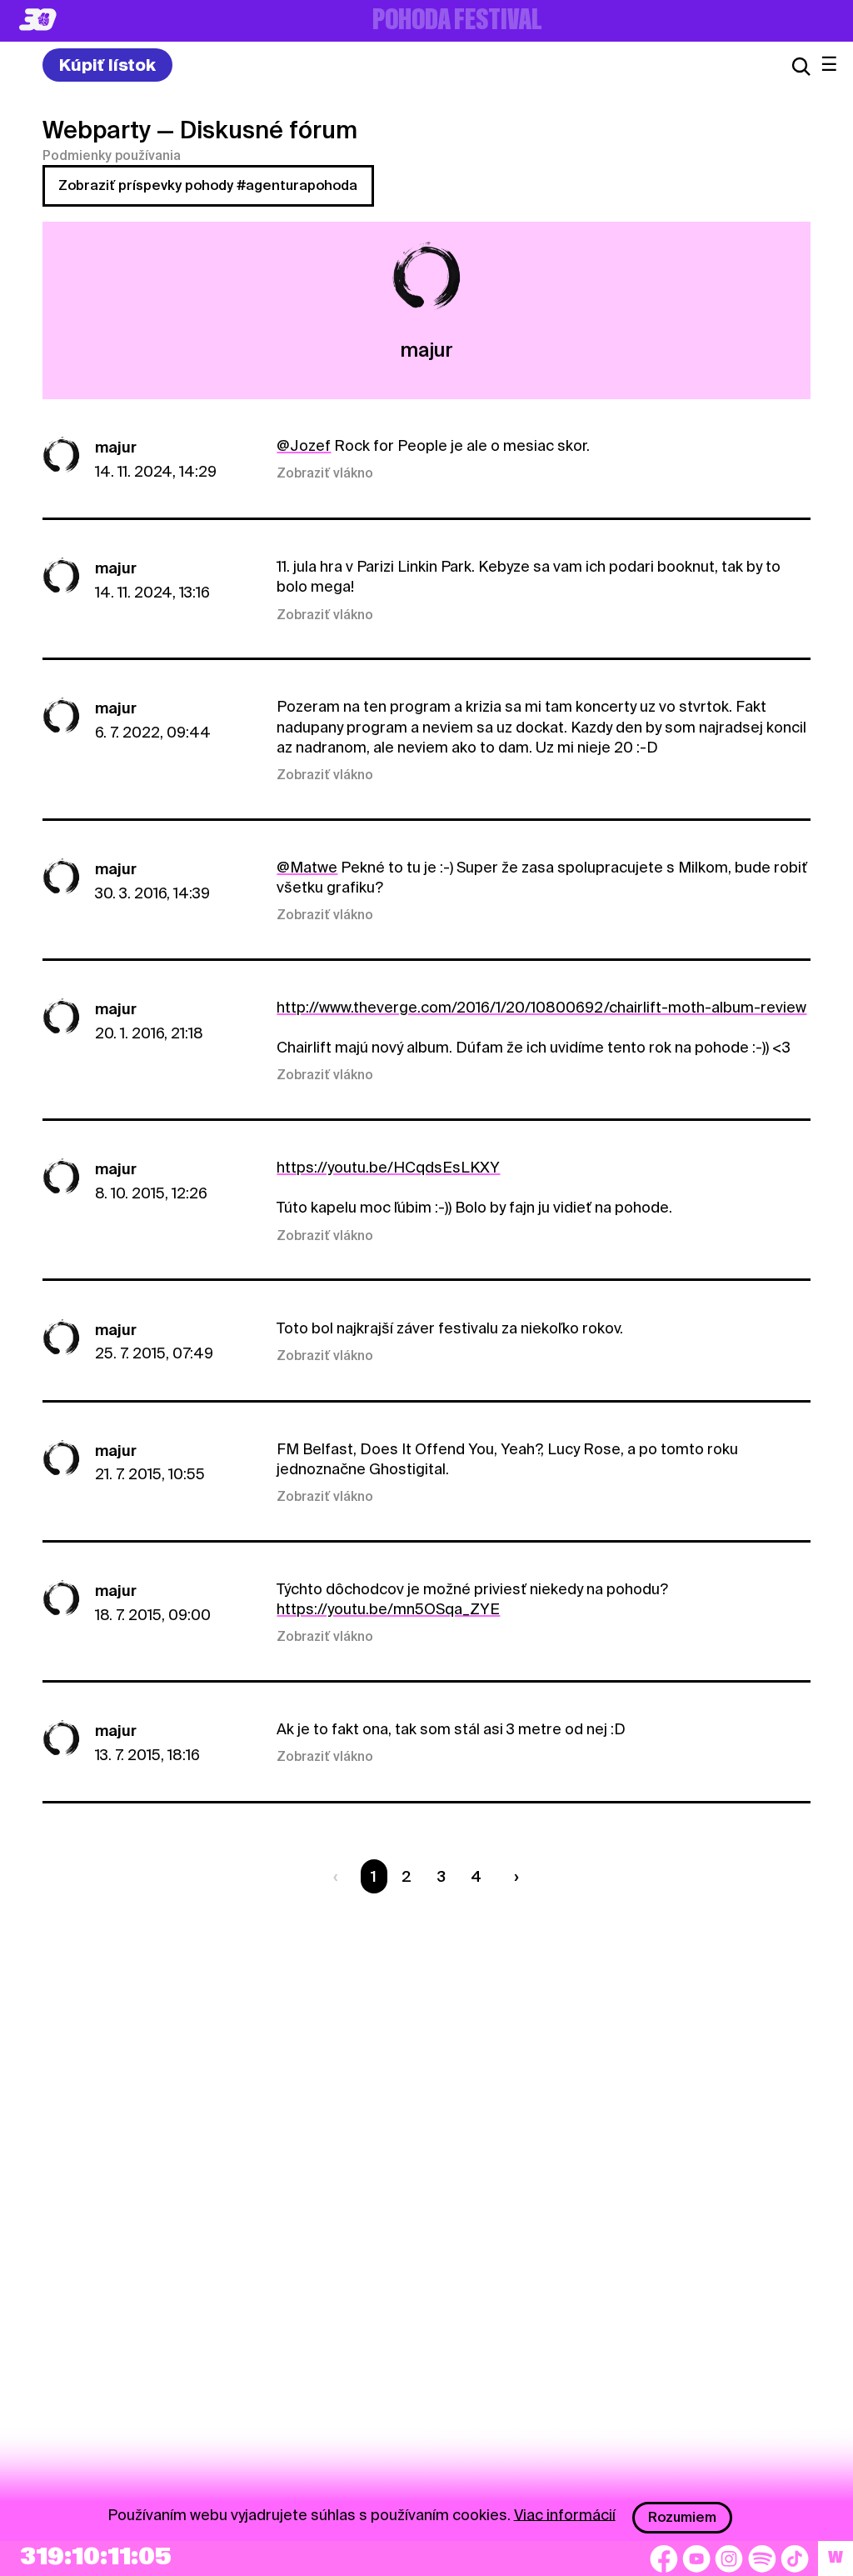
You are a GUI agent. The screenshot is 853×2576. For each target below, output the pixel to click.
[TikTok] (795, 2558)
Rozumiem (682, 2517)
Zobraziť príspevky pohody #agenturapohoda (208, 185)
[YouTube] (696, 2558)
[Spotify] (762, 2558)
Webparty (97, 130)
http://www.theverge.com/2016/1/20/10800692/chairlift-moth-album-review (541, 1007)
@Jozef (304, 445)
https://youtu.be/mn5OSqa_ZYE (388, 1609)
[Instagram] (729, 2558)
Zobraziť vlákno (325, 473)
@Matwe (307, 867)
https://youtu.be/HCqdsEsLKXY (388, 1167)
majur (116, 447)
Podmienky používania (112, 156)
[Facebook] (664, 2558)
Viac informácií (565, 2514)
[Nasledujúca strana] (512, 1876)
